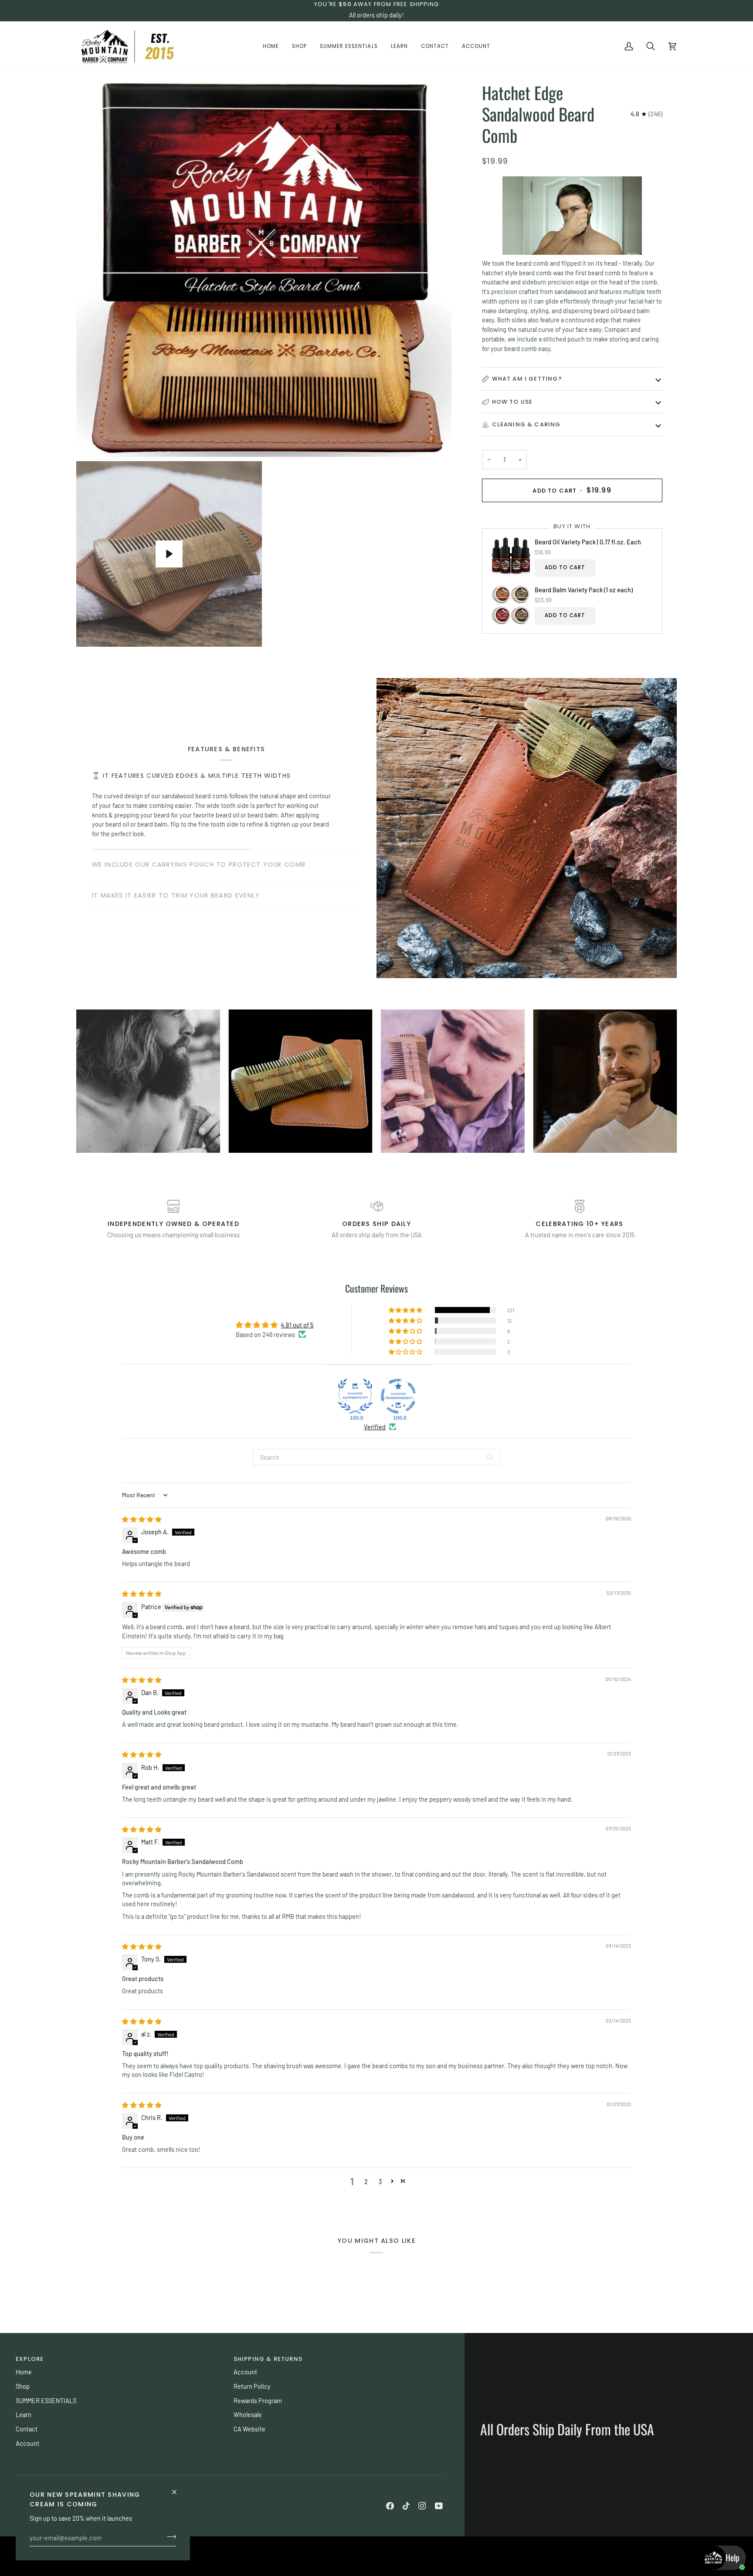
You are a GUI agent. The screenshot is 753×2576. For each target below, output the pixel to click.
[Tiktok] (406, 2506)
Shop (23, 2386)
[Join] (169, 2536)
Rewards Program (258, 2400)
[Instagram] (422, 2506)
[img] (142, 1519)
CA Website (249, 2429)
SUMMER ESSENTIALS (46, 2400)
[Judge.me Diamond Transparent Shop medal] (398, 1396)
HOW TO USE (512, 401)
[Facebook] (390, 2506)
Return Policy (252, 2386)
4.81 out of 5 (297, 1325)
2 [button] (366, 2181)
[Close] (178, 2488)
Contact (27, 2429)
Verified (375, 1427)
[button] (299, 46)
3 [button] (380, 2181)
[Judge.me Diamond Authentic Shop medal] (355, 1396)
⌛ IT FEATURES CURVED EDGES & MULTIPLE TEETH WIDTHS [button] (191, 776)
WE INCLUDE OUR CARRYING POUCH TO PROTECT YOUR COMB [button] (199, 864)
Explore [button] (30, 2359)
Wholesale (248, 2414)
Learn (24, 2414)
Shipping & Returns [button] (268, 2359)
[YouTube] (439, 2506)
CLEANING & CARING (526, 424)
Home (24, 2372)
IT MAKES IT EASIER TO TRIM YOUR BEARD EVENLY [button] (176, 895)
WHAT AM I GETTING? (527, 379)
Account (27, 2443)
